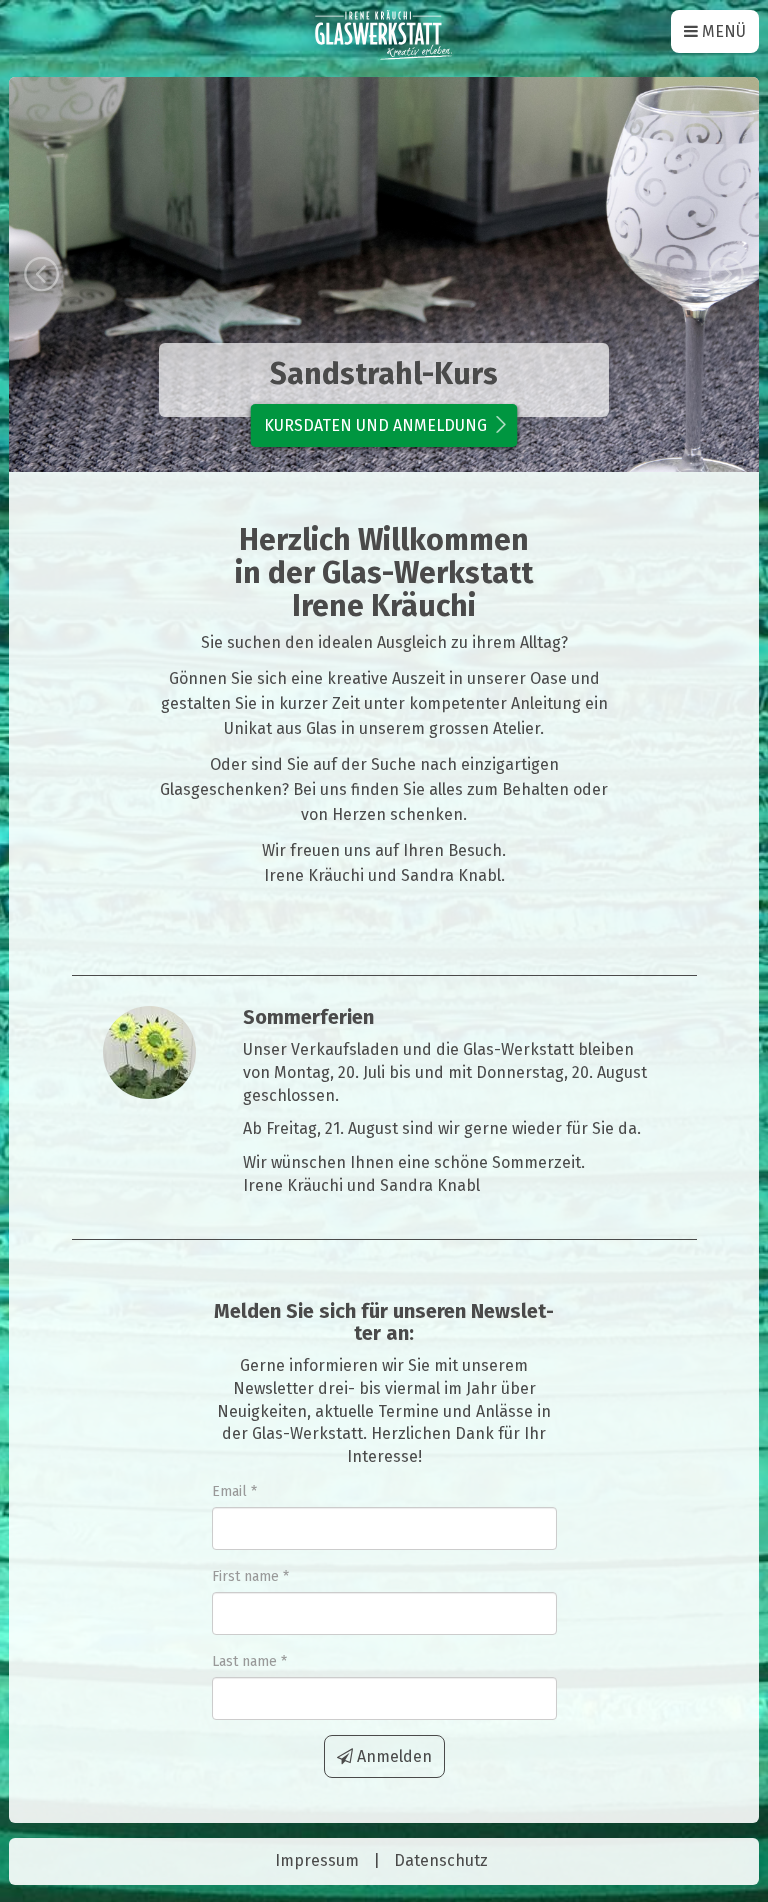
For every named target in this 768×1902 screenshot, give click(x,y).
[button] (65, 274)
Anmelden (392, 1756)
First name (245, 1576)
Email (229, 1491)
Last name (244, 1661)
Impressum (317, 1860)
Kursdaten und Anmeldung (375, 425)
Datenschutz (441, 1860)
